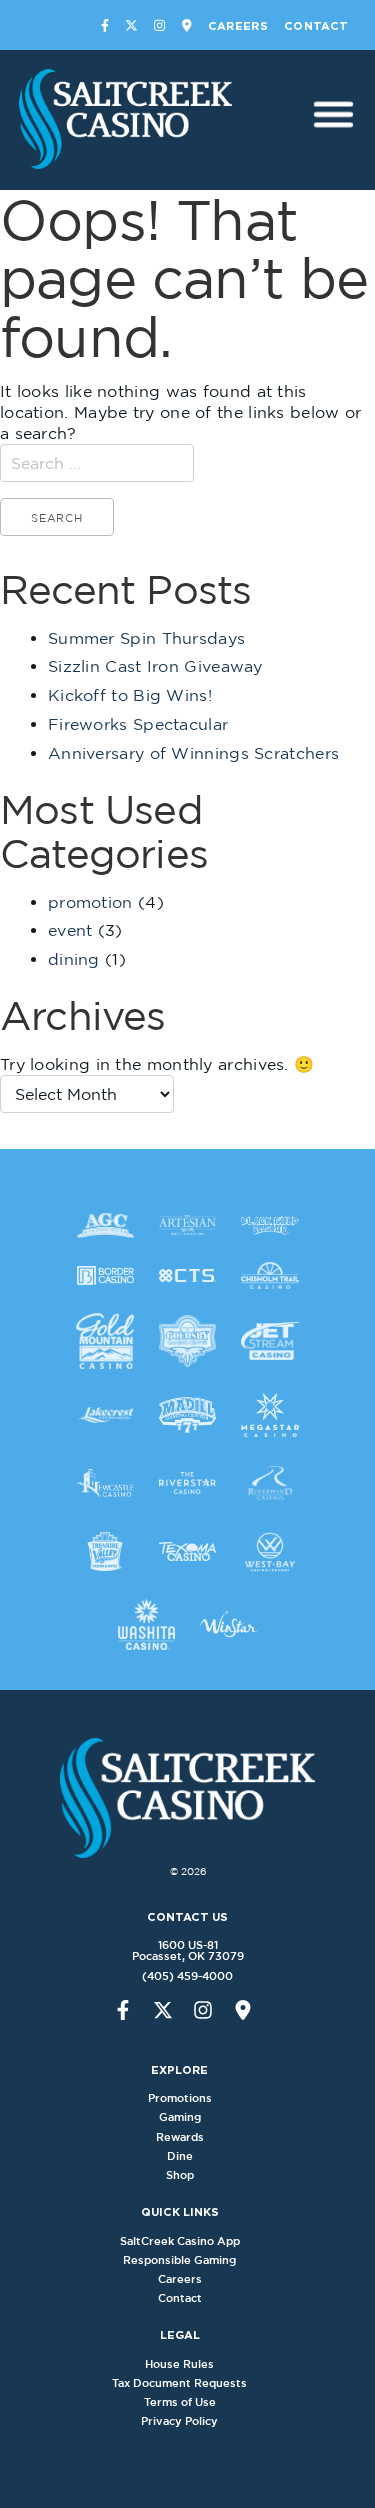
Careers (238, 26)
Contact (316, 26)
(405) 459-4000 (187, 1976)
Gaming (180, 2117)
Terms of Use (180, 2402)
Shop (180, 2175)
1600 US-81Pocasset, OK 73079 (188, 1950)
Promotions (180, 2098)
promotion (90, 902)
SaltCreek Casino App (180, 2241)
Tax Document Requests (179, 2383)
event (70, 930)
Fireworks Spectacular (138, 724)
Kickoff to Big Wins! (130, 695)
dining (74, 959)
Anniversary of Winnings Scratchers (193, 753)
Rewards (180, 2137)
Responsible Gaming (179, 2260)
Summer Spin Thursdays (146, 638)
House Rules (179, 2364)
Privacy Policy (179, 2421)
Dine (180, 2156)
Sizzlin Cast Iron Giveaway (155, 666)
